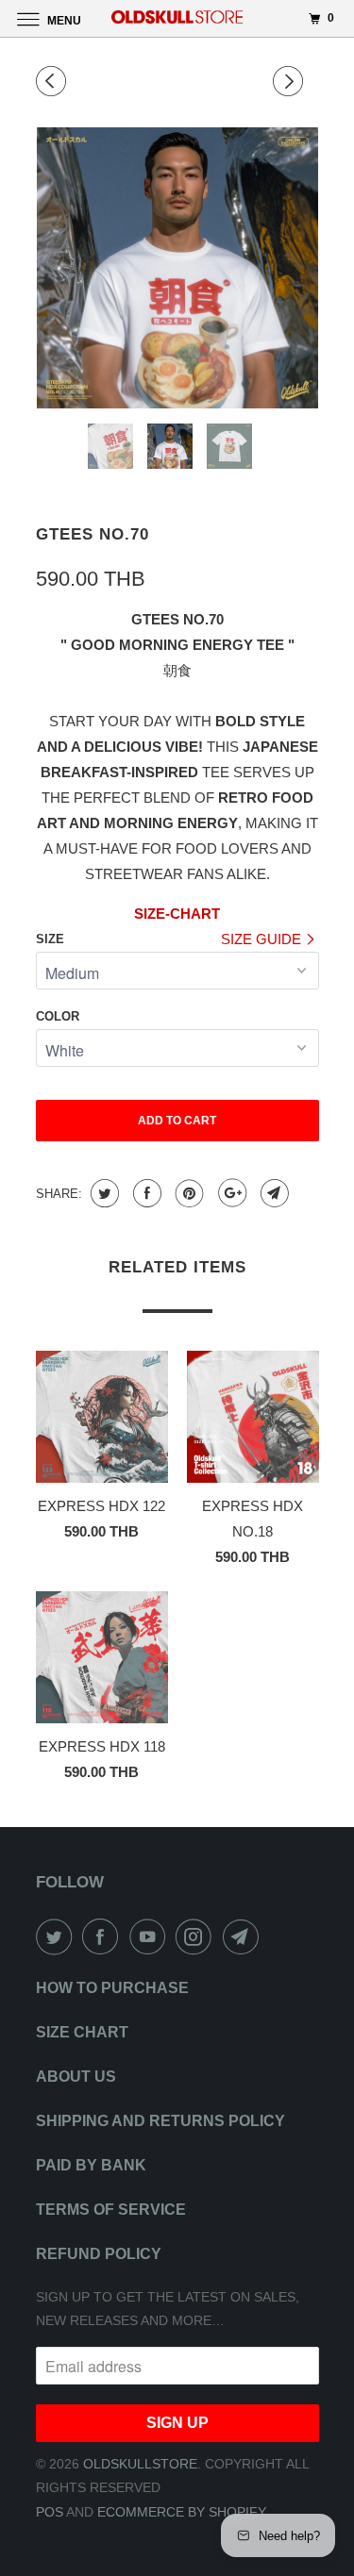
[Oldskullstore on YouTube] (151, 1936)
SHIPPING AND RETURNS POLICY (160, 2121)
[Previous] (54, 82)
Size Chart (82, 2032)
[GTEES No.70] (177, 268)
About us (76, 2077)
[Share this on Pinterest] (187, 1193)
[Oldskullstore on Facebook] (104, 1936)
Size (50, 939)
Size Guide (263, 939)
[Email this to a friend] (272, 1193)
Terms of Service (111, 2210)
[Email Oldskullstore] (244, 1936)
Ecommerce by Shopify (182, 2512)
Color (58, 1016)
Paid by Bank (91, 2165)
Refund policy (99, 2254)
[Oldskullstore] (177, 18)
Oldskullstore (140, 2464)
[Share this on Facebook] (145, 1193)
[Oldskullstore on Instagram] (197, 1936)
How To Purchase (112, 1988)
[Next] (291, 82)
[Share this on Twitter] (102, 1193)
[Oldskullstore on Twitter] (58, 1936)
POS (50, 2512)
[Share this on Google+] (230, 1193)
